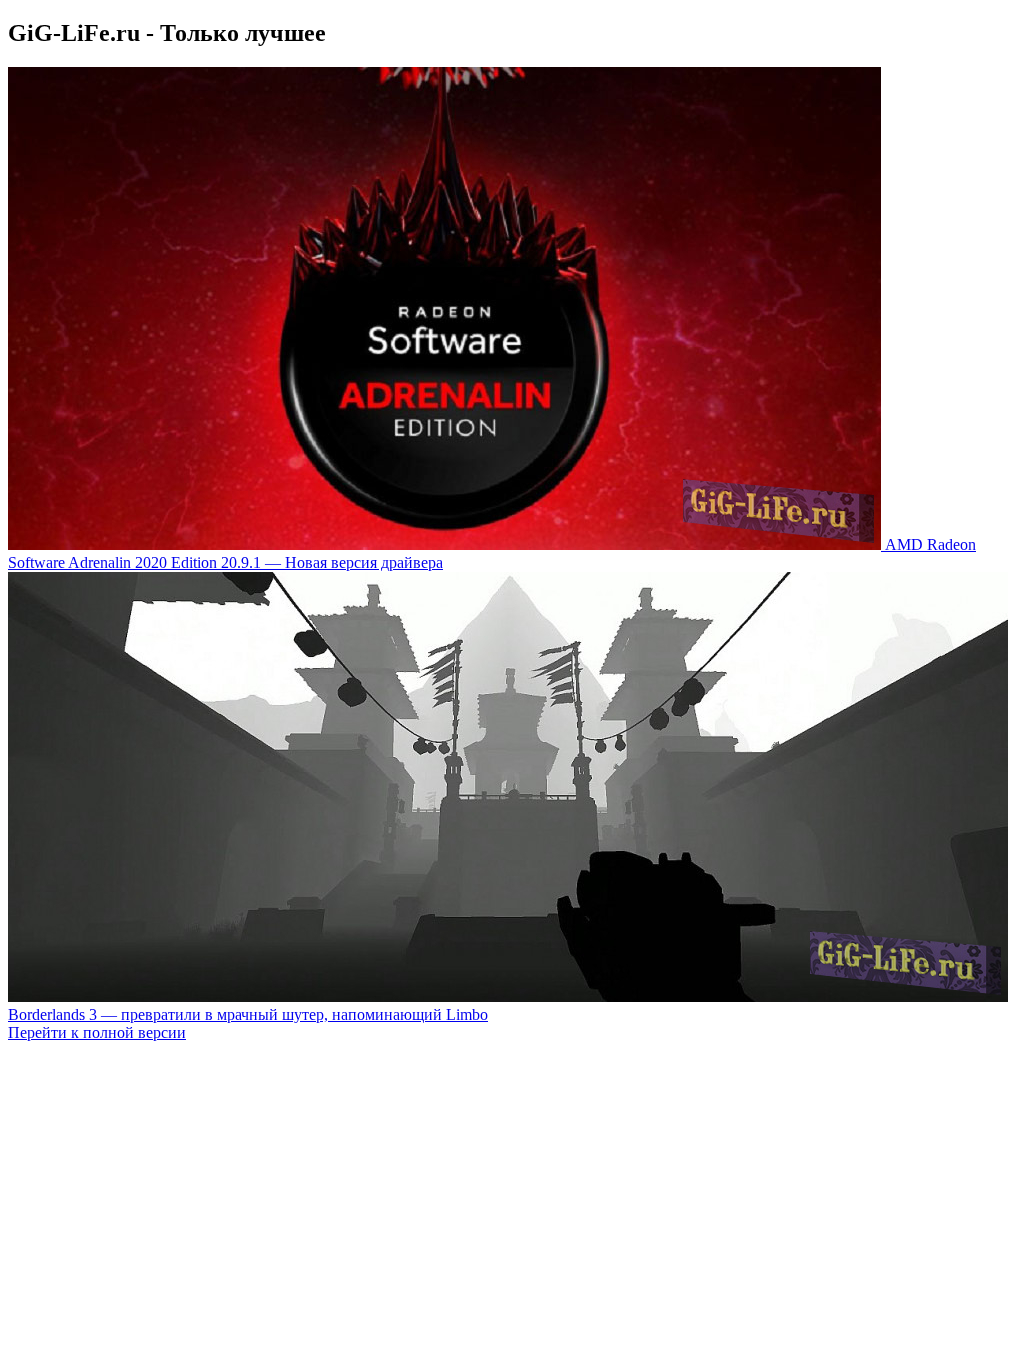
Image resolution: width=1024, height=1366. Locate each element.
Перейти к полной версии (97, 1032)
